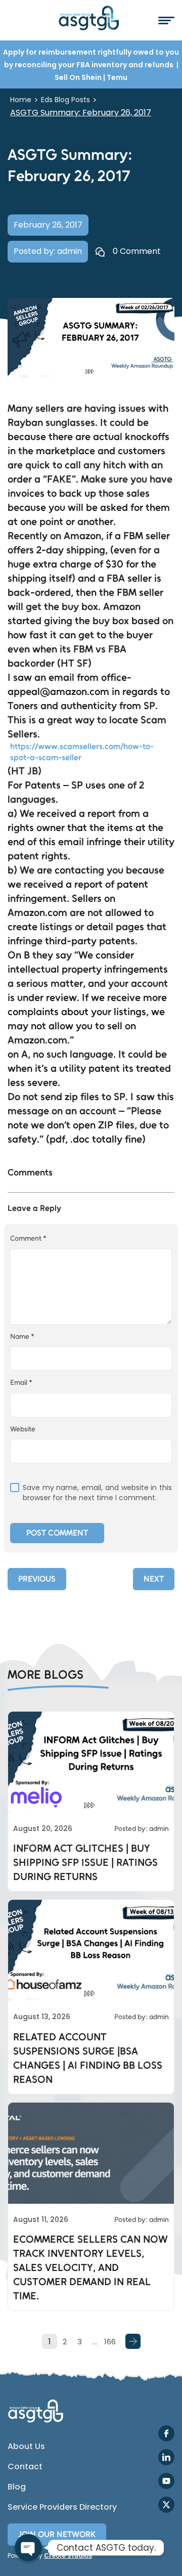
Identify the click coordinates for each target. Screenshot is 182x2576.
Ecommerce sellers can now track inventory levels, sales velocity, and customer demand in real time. (90, 2267)
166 (110, 2342)
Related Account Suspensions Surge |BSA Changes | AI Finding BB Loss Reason (88, 2058)
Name (22, 1337)
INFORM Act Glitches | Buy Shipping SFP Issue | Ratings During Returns (85, 1862)
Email (21, 1383)
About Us (26, 2447)
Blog (17, 2487)
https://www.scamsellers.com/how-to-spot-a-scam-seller (82, 752)
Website (23, 1429)
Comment (28, 1238)
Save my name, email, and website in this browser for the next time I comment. (97, 1493)
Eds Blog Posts (65, 100)
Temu (117, 77)
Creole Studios (68, 2556)
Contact (25, 2467)
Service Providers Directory (62, 2507)
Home (21, 100)
